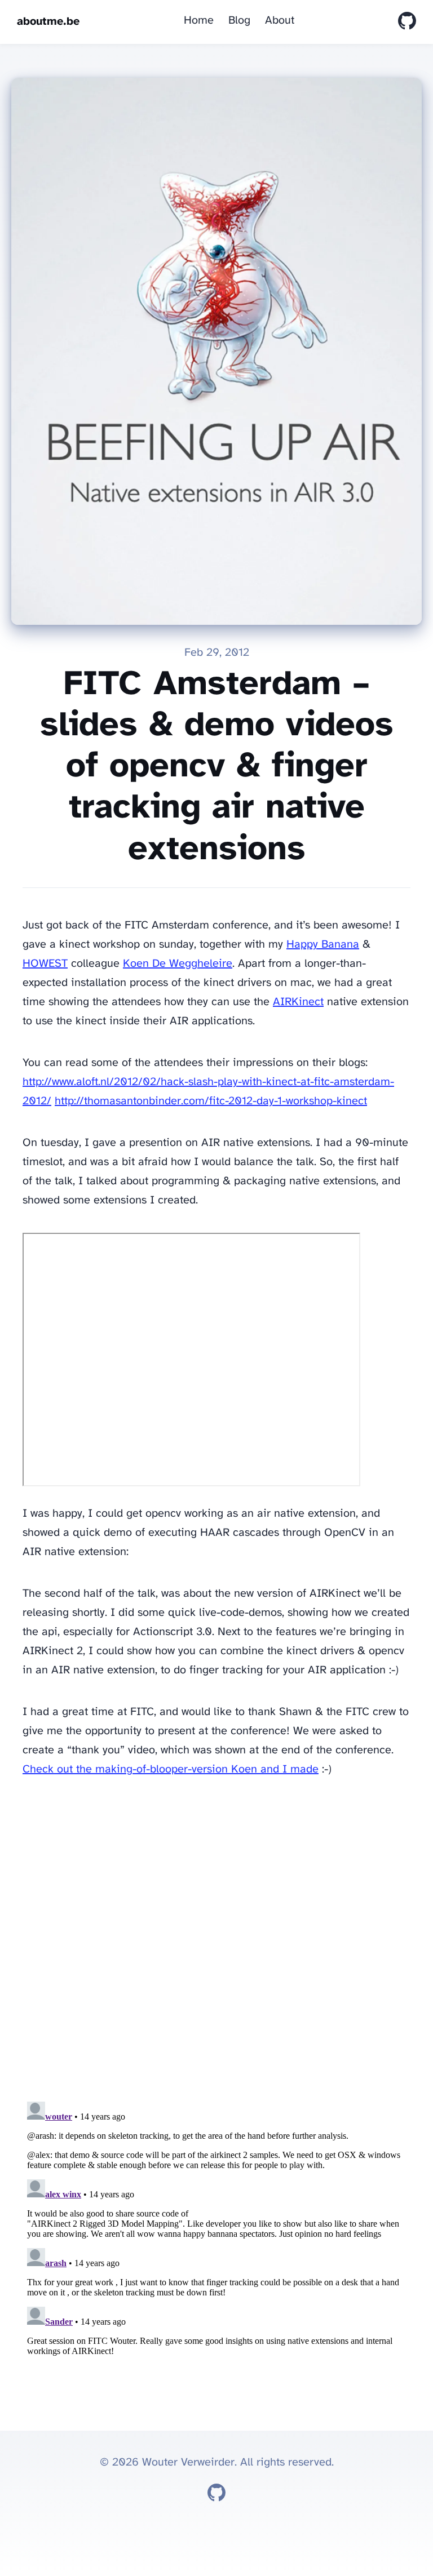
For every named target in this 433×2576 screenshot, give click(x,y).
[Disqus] (216, 1943)
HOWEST (45, 964)
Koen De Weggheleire (178, 964)
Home (199, 21)
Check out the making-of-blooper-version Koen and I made (171, 1769)
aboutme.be (48, 22)
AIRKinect (298, 1002)
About (280, 21)
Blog (239, 21)
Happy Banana (323, 945)
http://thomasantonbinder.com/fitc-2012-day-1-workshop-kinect (211, 1101)
